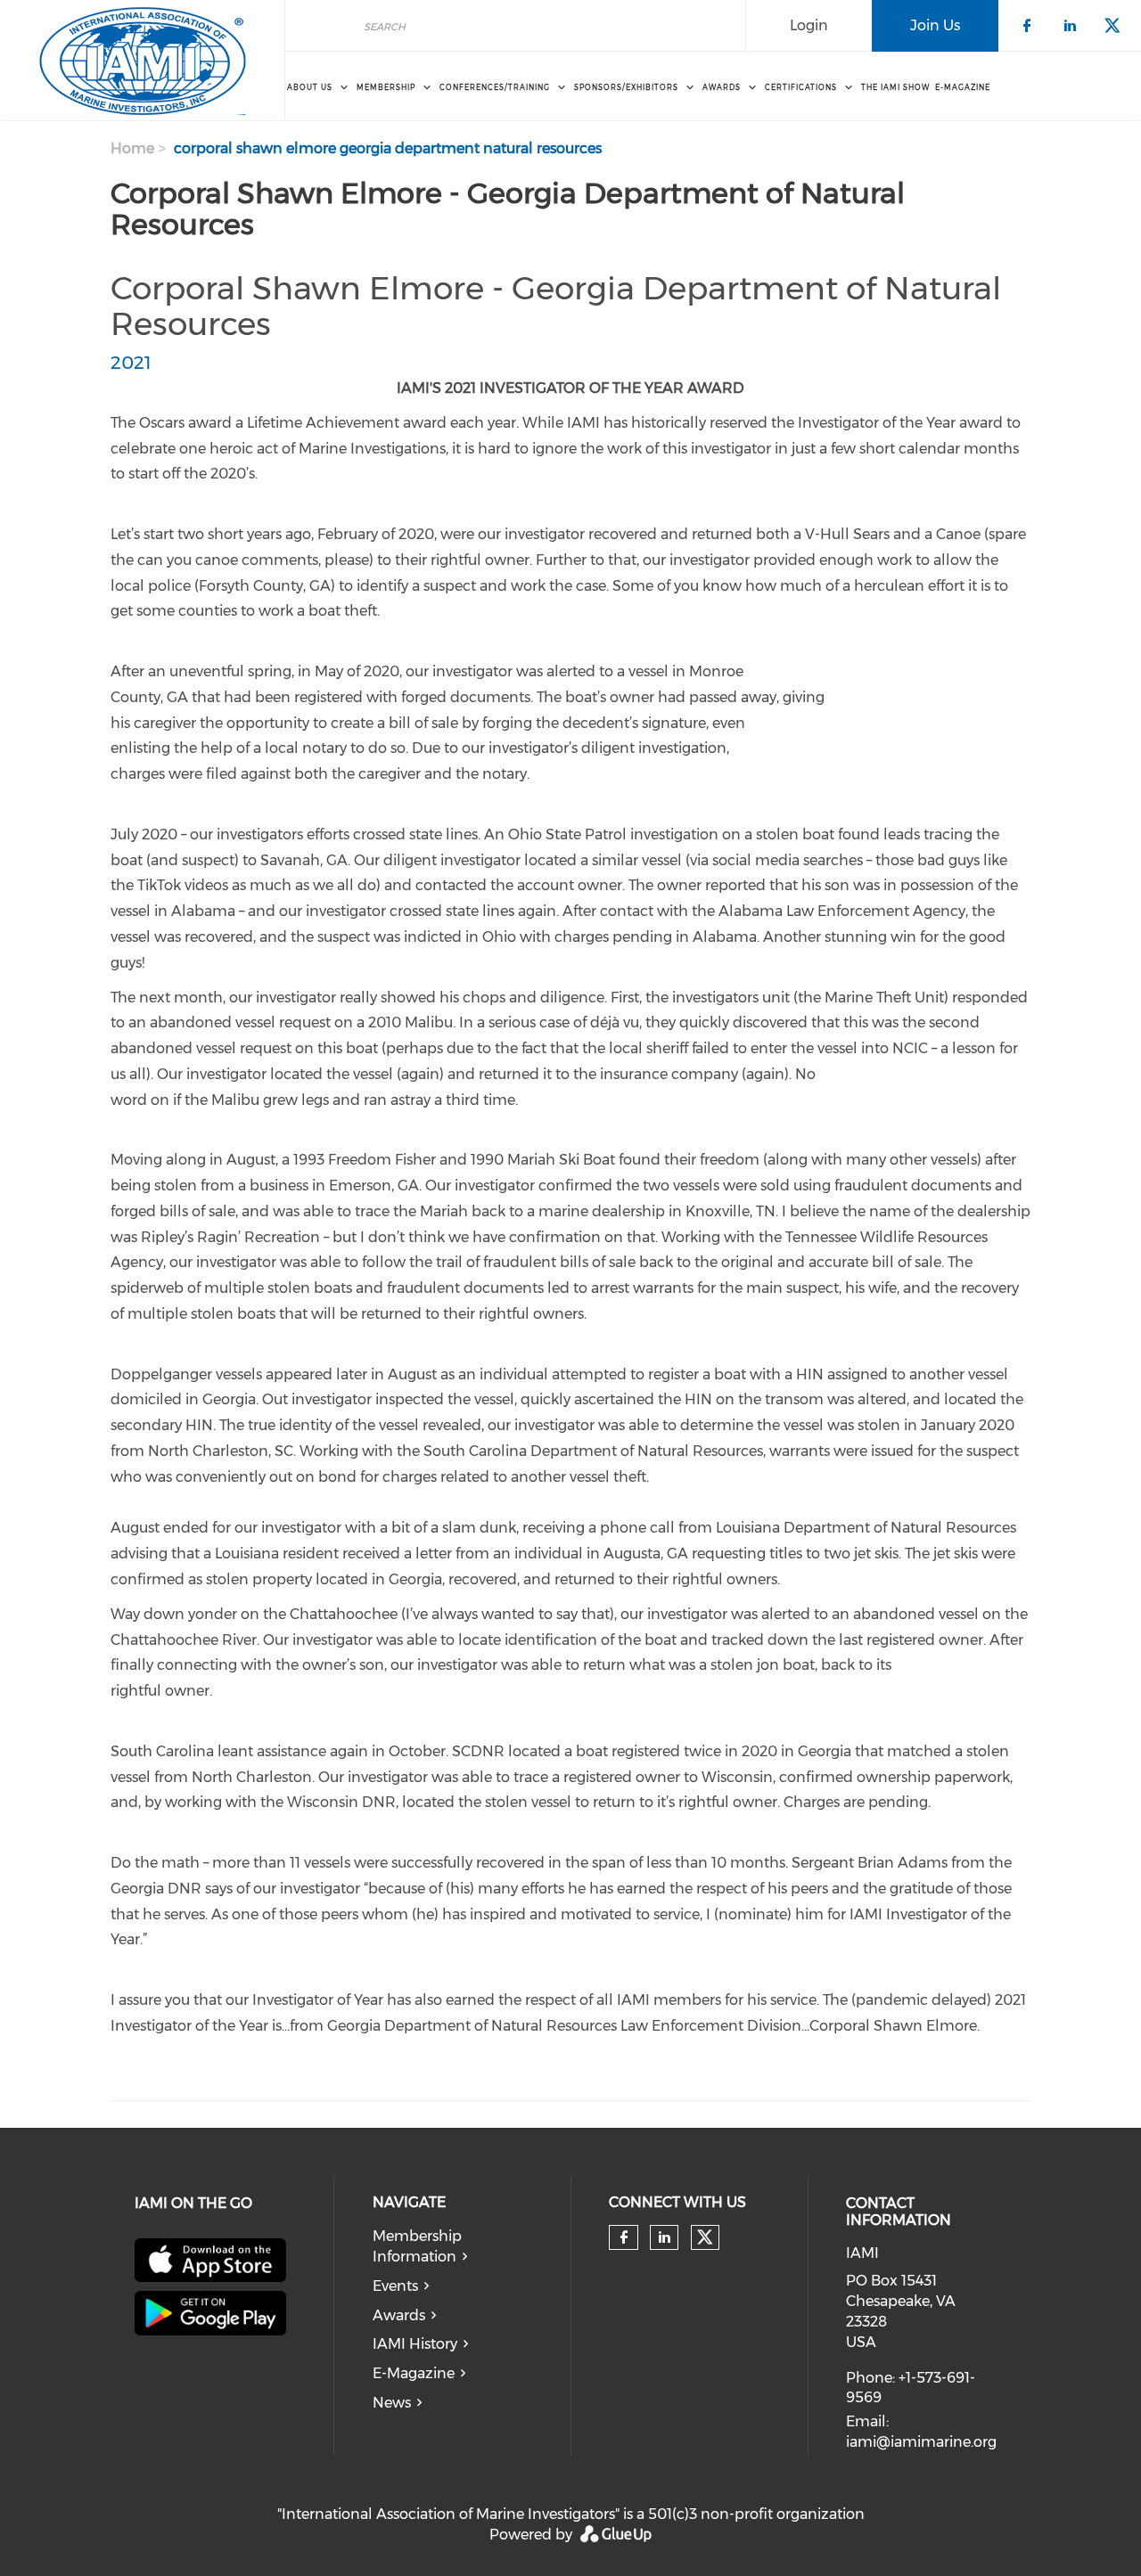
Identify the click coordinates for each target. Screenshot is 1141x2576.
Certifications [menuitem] (801, 87)
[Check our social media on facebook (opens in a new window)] (624, 2237)
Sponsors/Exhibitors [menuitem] (626, 87)
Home (132, 148)
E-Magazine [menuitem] (963, 87)
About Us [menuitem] (310, 87)
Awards (399, 2315)
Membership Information (417, 2246)
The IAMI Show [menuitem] (895, 87)
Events (395, 2286)
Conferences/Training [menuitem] (495, 87)
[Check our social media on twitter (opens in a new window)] (705, 2237)
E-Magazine (414, 2373)
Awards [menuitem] (722, 87)
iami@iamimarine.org (921, 2442)
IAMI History (415, 2344)
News (392, 2403)
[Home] (142, 61)
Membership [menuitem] (386, 87)
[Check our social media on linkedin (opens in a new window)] (664, 2237)
